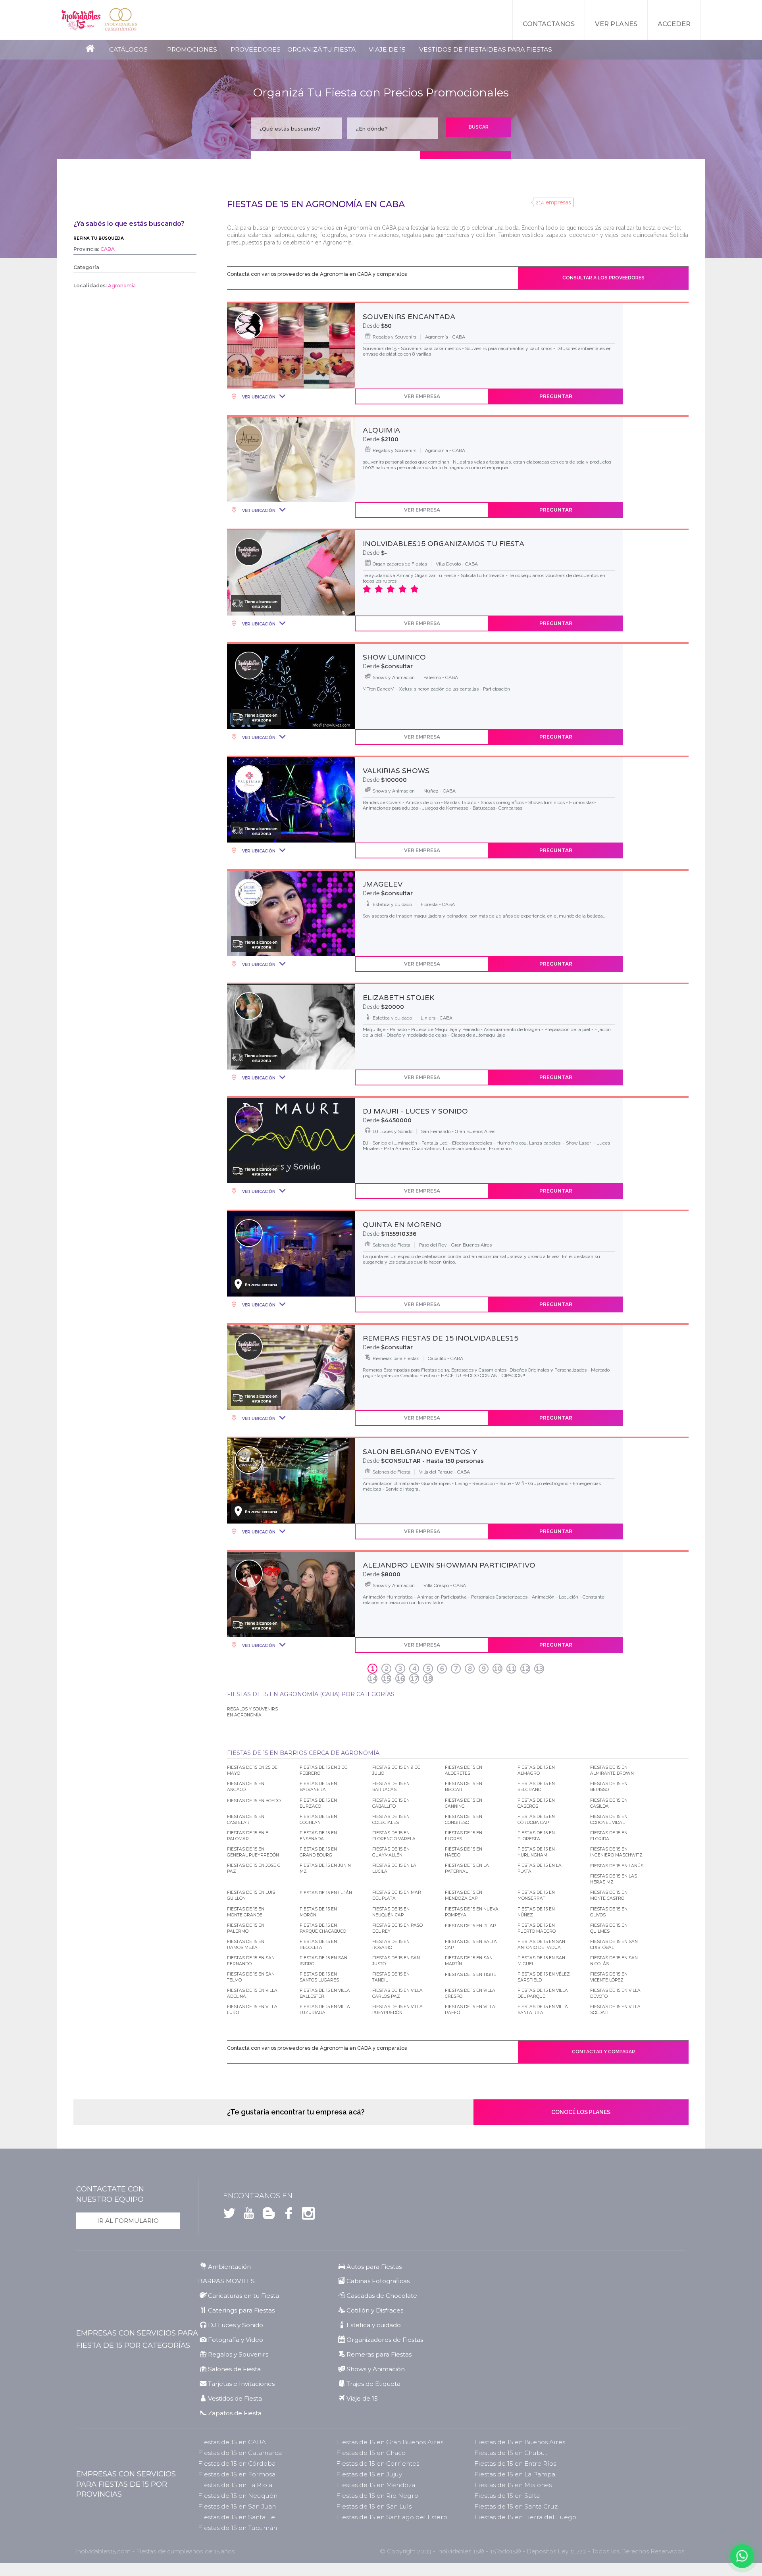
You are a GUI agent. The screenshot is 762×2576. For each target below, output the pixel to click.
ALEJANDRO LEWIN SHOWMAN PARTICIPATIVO (449, 1565)
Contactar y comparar (603, 2052)
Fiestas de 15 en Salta (507, 2496)
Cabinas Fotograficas (378, 2281)
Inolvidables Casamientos (121, 20)
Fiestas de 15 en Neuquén (238, 2496)
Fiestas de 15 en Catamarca (240, 2453)
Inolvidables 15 (81, 20)
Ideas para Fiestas (519, 49)
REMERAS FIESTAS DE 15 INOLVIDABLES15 (441, 1338)
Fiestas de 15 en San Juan (237, 2506)
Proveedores (256, 49)
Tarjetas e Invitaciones (241, 2384)
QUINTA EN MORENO (402, 1225)
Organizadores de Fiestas (385, 2340)
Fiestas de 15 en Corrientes (378, 2463)
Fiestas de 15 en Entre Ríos (515, 2463)
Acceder (674, 24)
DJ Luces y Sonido (236, 2325)
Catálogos (128, 49)
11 (512, 1669)
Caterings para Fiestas (241, 2310)
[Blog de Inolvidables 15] (266, 2215)
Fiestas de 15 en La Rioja (235, 2485)
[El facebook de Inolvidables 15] (286, 2215)
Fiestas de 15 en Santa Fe (237, 2517)
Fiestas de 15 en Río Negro (377, 2496)
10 (498, 1669)
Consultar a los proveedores (603, 278)
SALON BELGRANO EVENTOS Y (420, 1452)
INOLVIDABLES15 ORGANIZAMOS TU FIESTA (444, 544)
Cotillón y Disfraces (375, 2310)
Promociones (192, 49)
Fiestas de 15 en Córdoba (237, 2463)
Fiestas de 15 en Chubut (511, 2453)
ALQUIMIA (381, 430)
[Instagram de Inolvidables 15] (306, 2215)
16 (400, 1679)
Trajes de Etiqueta (373, 2384)
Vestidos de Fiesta (453, 49)
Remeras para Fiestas (379, 2354)
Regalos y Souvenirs (238, 2354)
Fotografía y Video (236, 2340)
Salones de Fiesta (234, 2369)
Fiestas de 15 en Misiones (513, 2485)
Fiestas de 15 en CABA (232, 2442)
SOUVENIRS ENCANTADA (409, 317)
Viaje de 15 (387, 49)
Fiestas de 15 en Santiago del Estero (392, 2517)
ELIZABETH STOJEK (398, 998)
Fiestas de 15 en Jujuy (369, 2474)
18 (428, 1679)
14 (373, 1679)
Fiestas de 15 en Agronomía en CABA (316, 204)
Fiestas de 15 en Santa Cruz (516, 2506)
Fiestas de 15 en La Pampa (515, 2474)
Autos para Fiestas (374, 2267)
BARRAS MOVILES (226, 2281)
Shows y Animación (376, 2369)
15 (387, 1679)
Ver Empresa (422, 396)
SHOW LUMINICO (394, 657)
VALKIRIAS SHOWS (396, 771)
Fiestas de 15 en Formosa (237, 2474)
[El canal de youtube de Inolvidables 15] (247, 2215)
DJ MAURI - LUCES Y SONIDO (415, 1111)
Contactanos (549, 24)
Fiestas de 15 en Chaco (371, 2453)
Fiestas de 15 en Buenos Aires (520, 2442)
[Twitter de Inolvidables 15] (229, 2215)
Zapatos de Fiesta (235, 2413)
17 (414, 1679)
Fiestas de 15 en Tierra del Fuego (525, 2517)
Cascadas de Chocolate (382, 2296)
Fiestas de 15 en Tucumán (238, 2528)
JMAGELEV (383, 884)
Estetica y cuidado (374, 2325)
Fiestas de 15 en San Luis (374, 2506)
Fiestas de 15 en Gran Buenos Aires (390, 2442)
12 (525, 1669)
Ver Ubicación (258, 397)
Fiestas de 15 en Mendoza (376, 2485)
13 (539, 1669)
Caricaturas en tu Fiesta (243, 2296)
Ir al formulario (128, 2221)
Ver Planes (616, 24)
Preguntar (556, 396)
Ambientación (229, 2267)
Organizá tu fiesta (321, 49)
